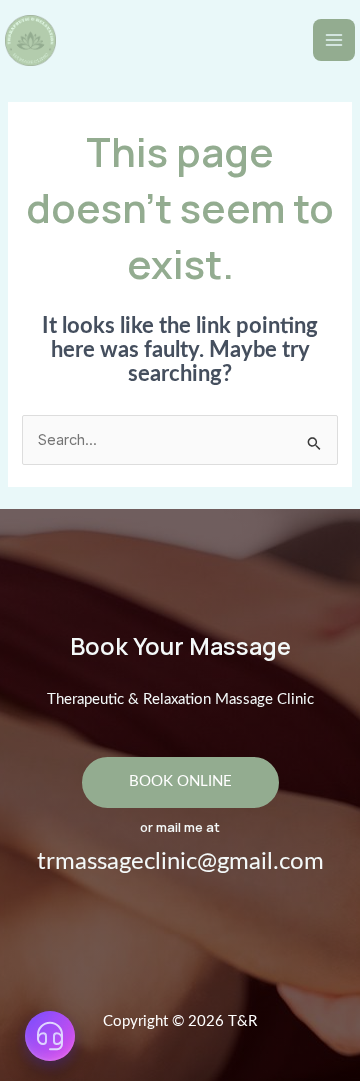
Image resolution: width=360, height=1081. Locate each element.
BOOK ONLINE (180, 781)
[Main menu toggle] (334, 40)
